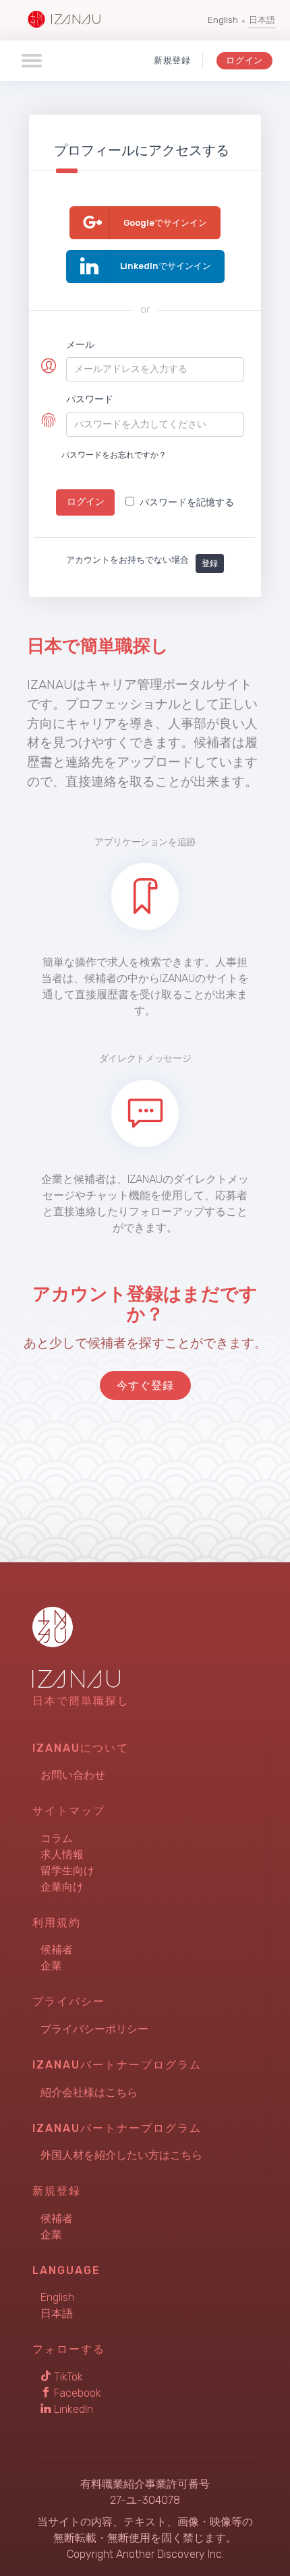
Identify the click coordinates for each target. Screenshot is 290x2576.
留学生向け (67, 1871)
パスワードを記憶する (187, 502)
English (223, 20)
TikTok (67, 2377)
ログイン (244, 60)
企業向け (62, 1887)
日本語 (262, 20)
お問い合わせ (73, 1775)
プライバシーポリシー (94, 2029)
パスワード (90, 399)
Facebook (76, 2393)
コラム (57, 1838)
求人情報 (62, 1854)
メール (80, 345)
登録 (210, 563)
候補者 (57, 1950)
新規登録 (172, 60)
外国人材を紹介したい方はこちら (121, 2155)
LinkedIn (72, 2409)
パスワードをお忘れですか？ (114, 455)
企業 (51, 1966)
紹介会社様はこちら (89, 2092)
